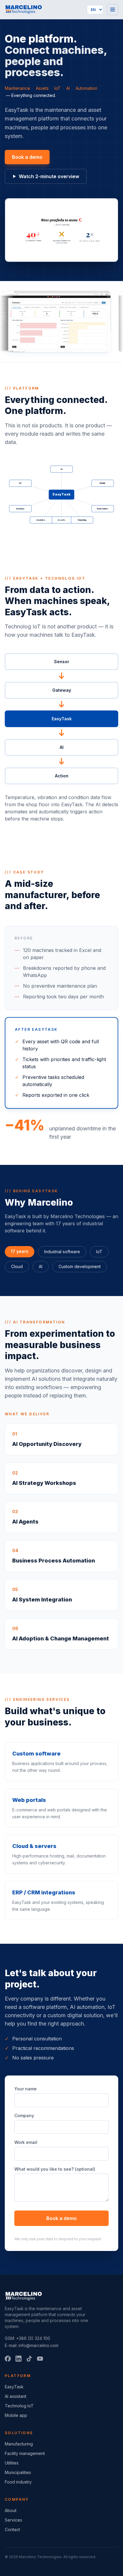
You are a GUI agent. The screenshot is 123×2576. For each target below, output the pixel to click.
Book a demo (27, 157)
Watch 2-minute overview (49, 176)
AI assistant (16, 2396)
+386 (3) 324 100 (33, 2338)
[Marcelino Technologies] (23, 10)
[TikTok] (29, 2359)
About (11, 2510)
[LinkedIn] (19, 2359)
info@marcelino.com (39, 2345)
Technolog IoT (19, 2406)
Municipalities (18, 2472)
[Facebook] (8, 2359)
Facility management (25, 2453)
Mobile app (16, 2415)
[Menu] (113, 10)
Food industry (18, 2482)
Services (13, 2520)
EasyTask (14, 2387)
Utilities (12, 2463)
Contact (12, 2529)
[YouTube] (40, 2359)
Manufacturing (19, 2444)
